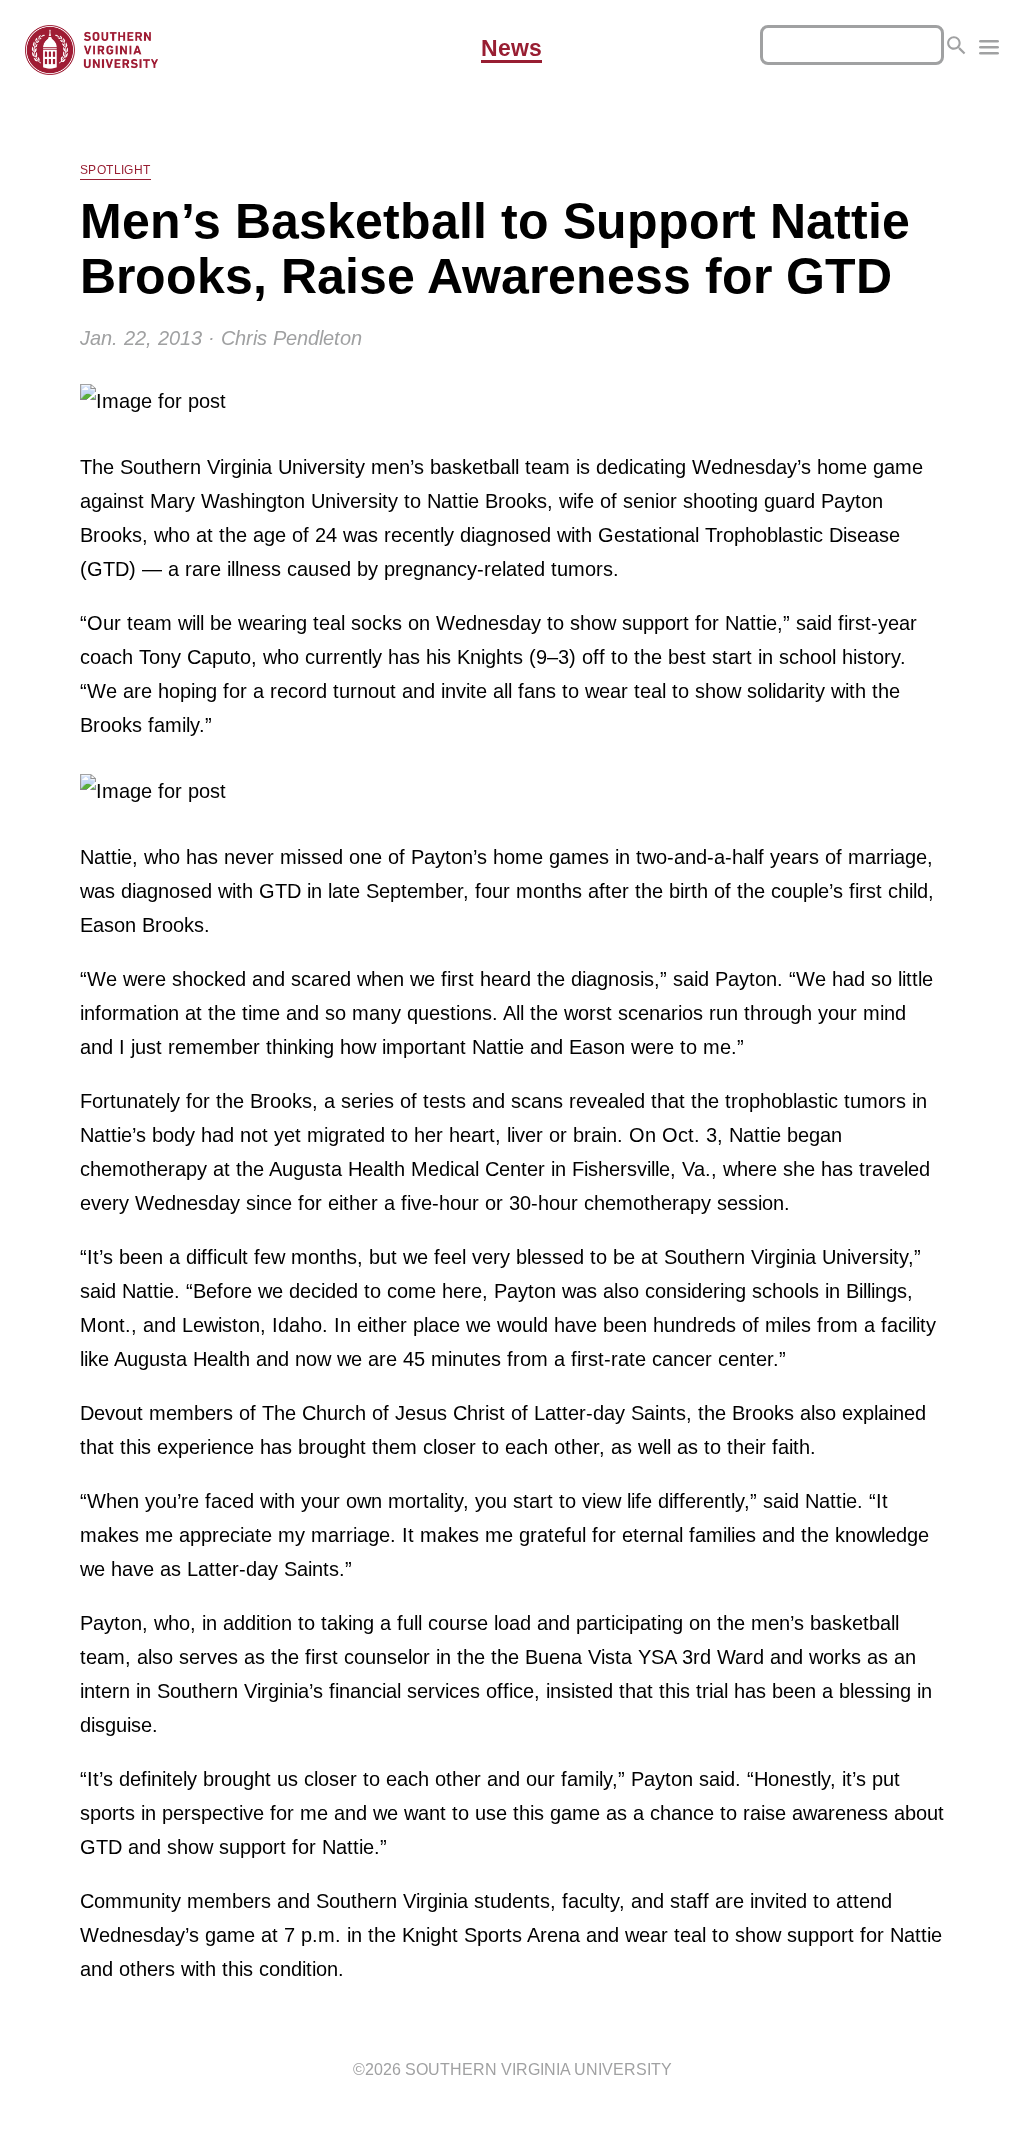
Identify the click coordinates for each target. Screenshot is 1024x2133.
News (511, 49)
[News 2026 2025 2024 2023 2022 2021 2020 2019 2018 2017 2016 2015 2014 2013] (989, 50)
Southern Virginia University (538, 2069)
